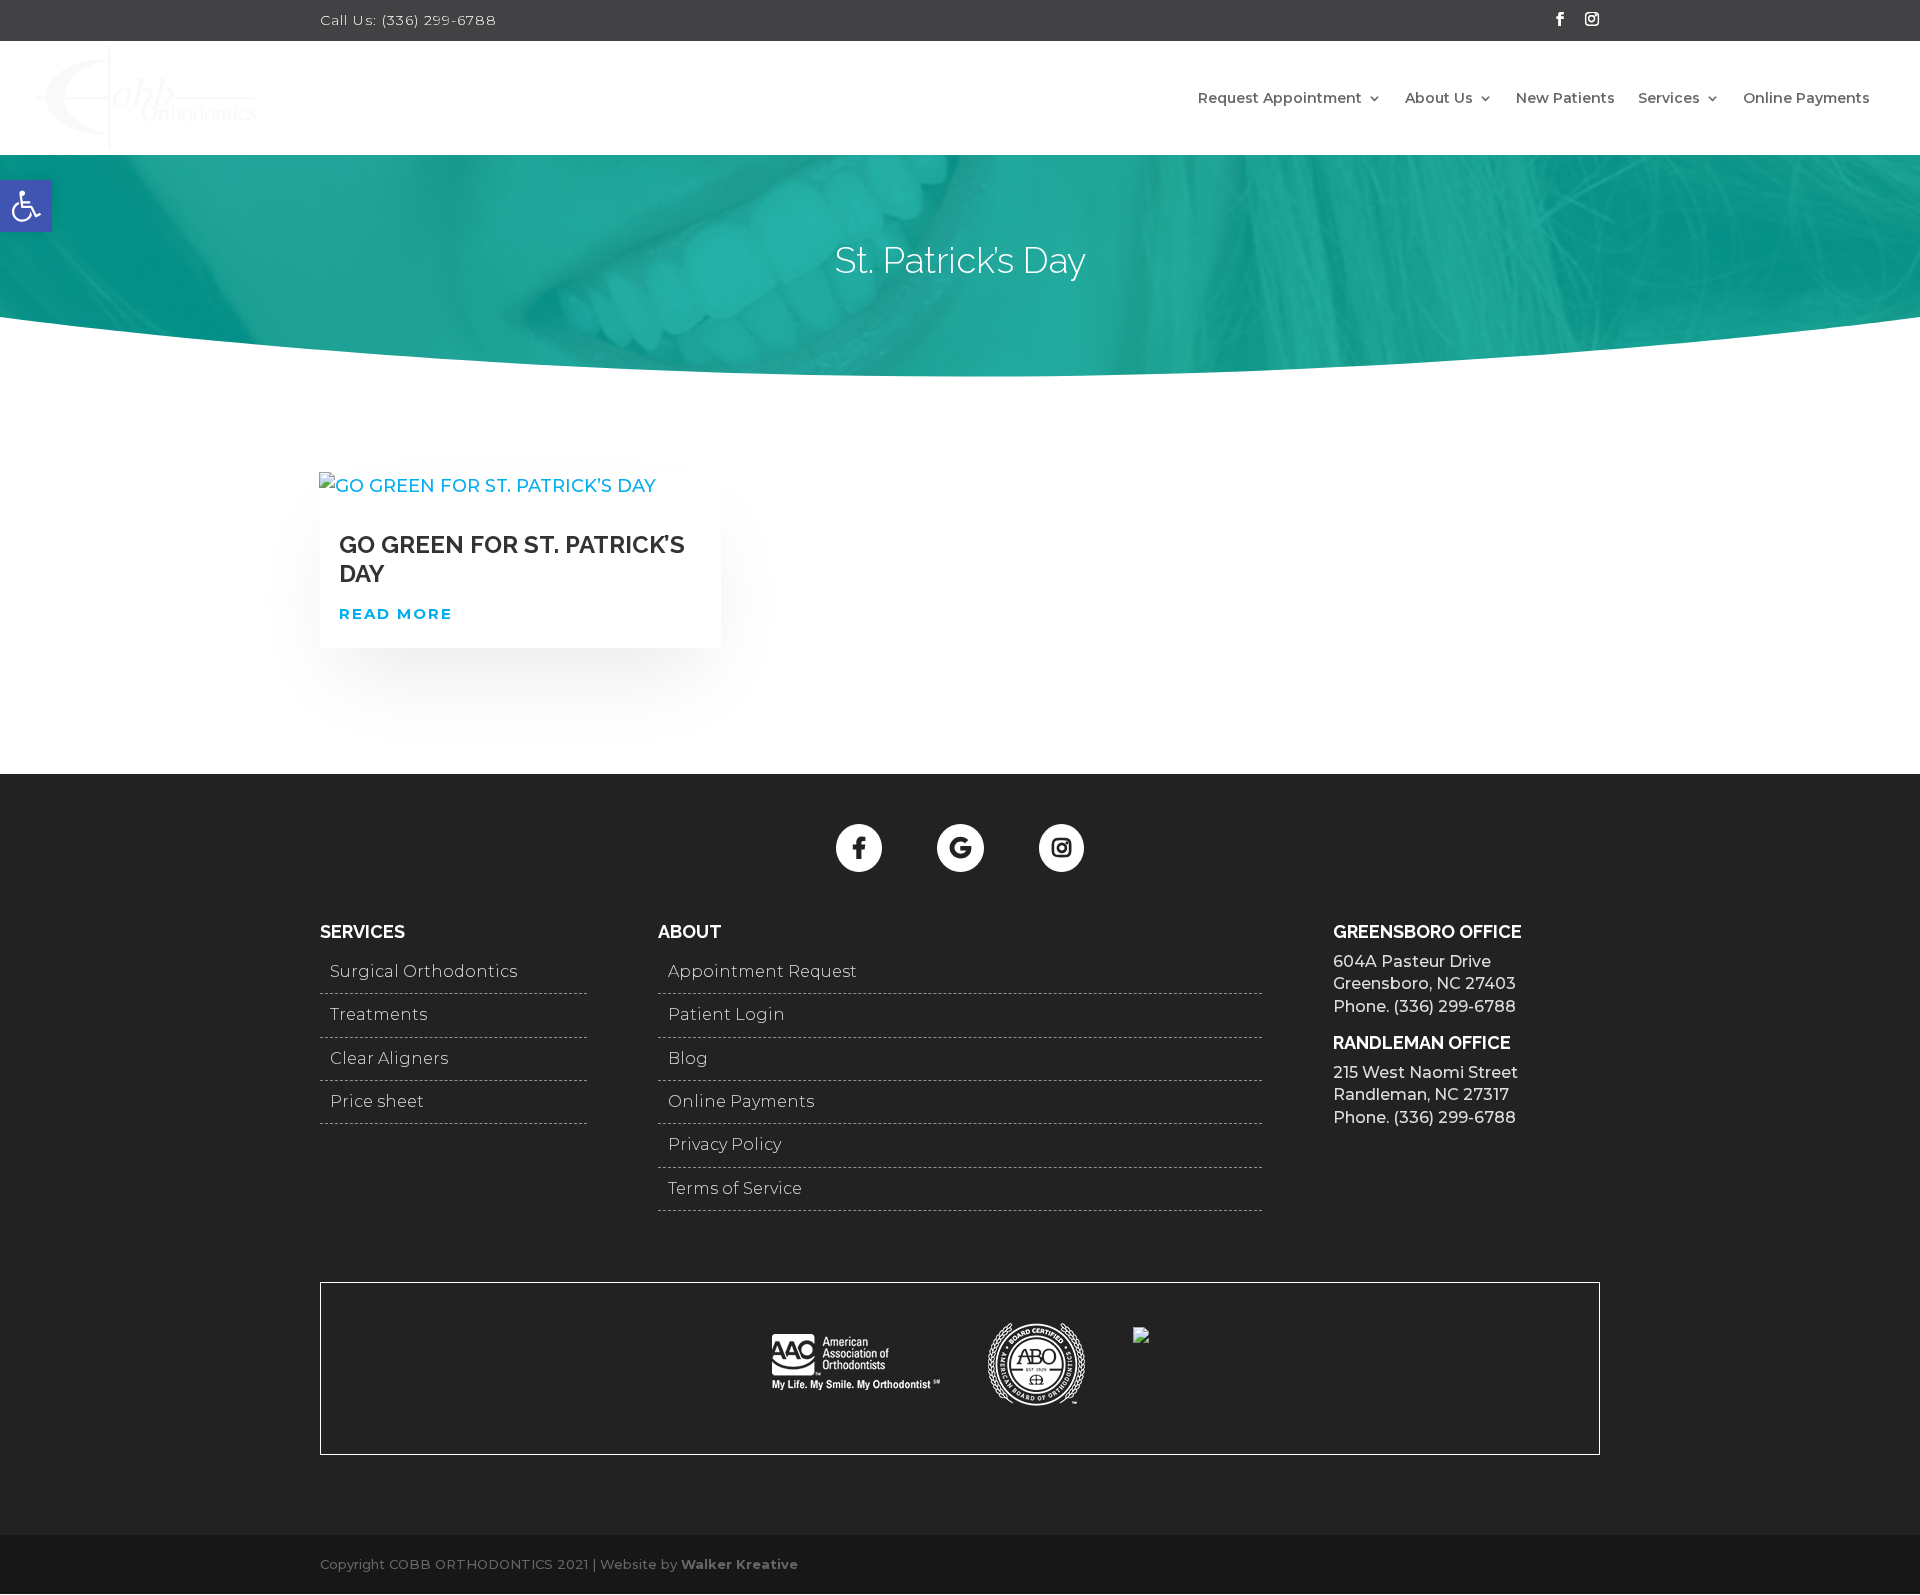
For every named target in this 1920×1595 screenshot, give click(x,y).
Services (1669, 99)
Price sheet (377, 1101)
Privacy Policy (724, 1144)
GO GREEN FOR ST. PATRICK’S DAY (512, 559)
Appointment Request (762, 971)
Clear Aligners (389, 1058)
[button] (26, 206)
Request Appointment (1280, 99)
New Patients (1565, 99)
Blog (688, 1058)
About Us (1439, 99)
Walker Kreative (739, 1564)
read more (396, 613)
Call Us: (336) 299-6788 (408, 20)
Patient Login (726, 1014)
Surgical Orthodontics (423, 971)
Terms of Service (735, 1188)
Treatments (378, 1014)
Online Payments (1806, 99)
